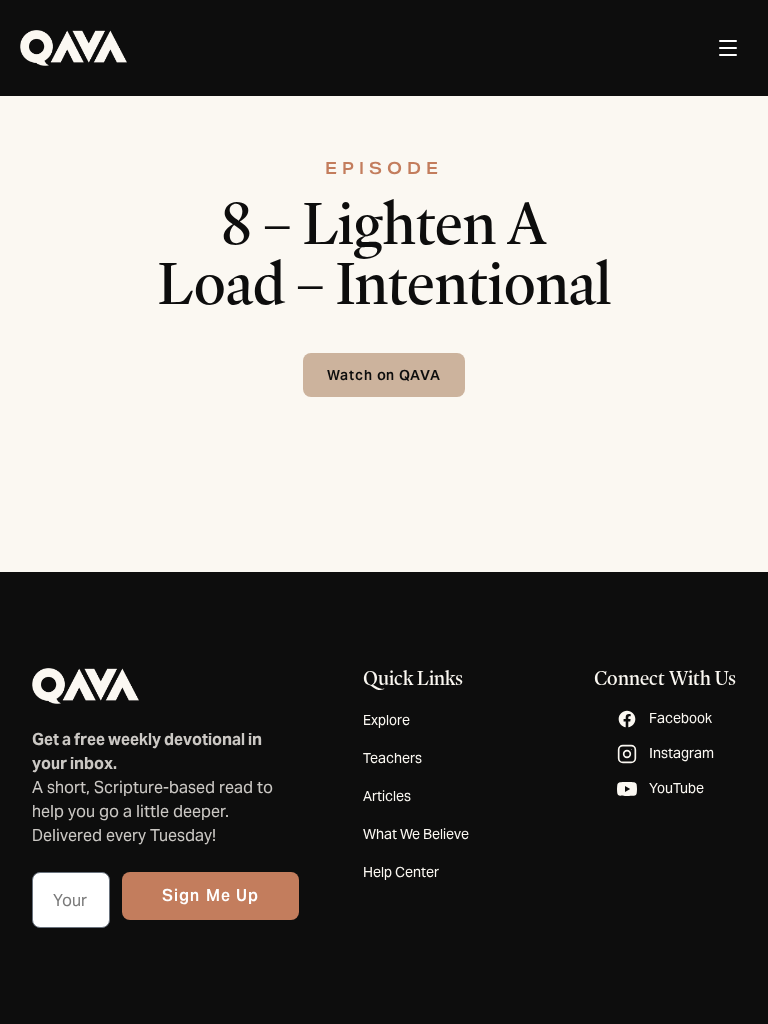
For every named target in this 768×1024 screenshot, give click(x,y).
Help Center (401, 872)
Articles (387, 796)
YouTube (676, 788)
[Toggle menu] (728, 48)
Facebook (680, 718)
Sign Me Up (210, 895)
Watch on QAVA (384, 375)
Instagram (681, 753)
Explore (386, 720)
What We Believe (416, 834)
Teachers (392, 758)
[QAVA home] (73, 48)
